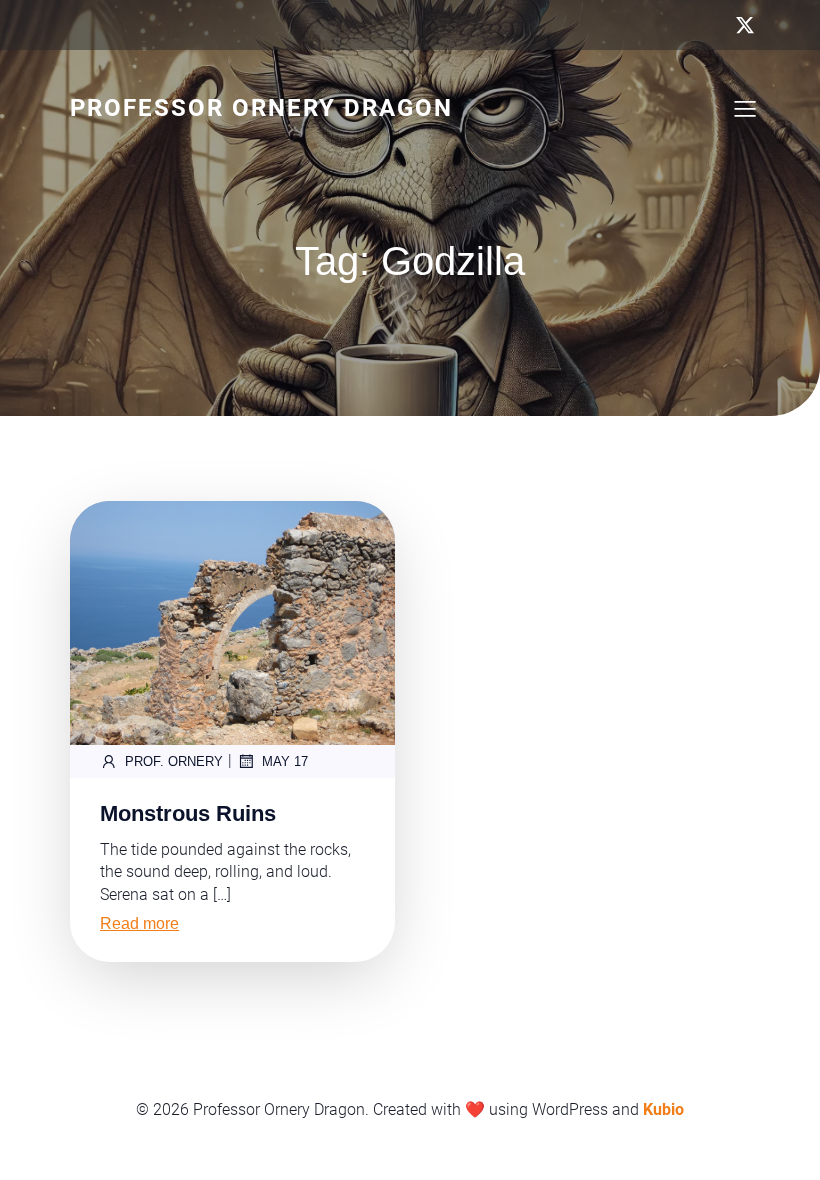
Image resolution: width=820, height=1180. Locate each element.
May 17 (285, 761)
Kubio (663, 1109)
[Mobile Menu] (745, 108)
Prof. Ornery (174, 761)
